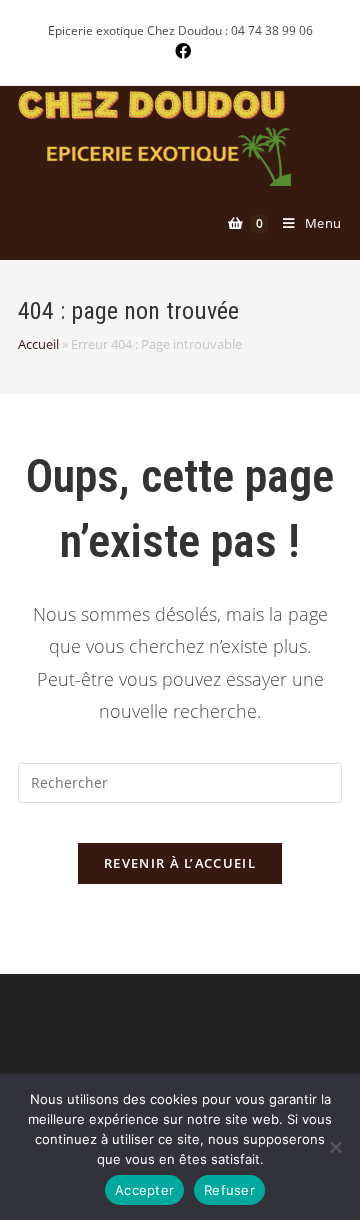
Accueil (38, 344)
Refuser (229, 1190)
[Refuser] (335, 1147)
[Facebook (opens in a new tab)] (180, 51)
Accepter (144, 1190)
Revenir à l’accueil (180, 863)
